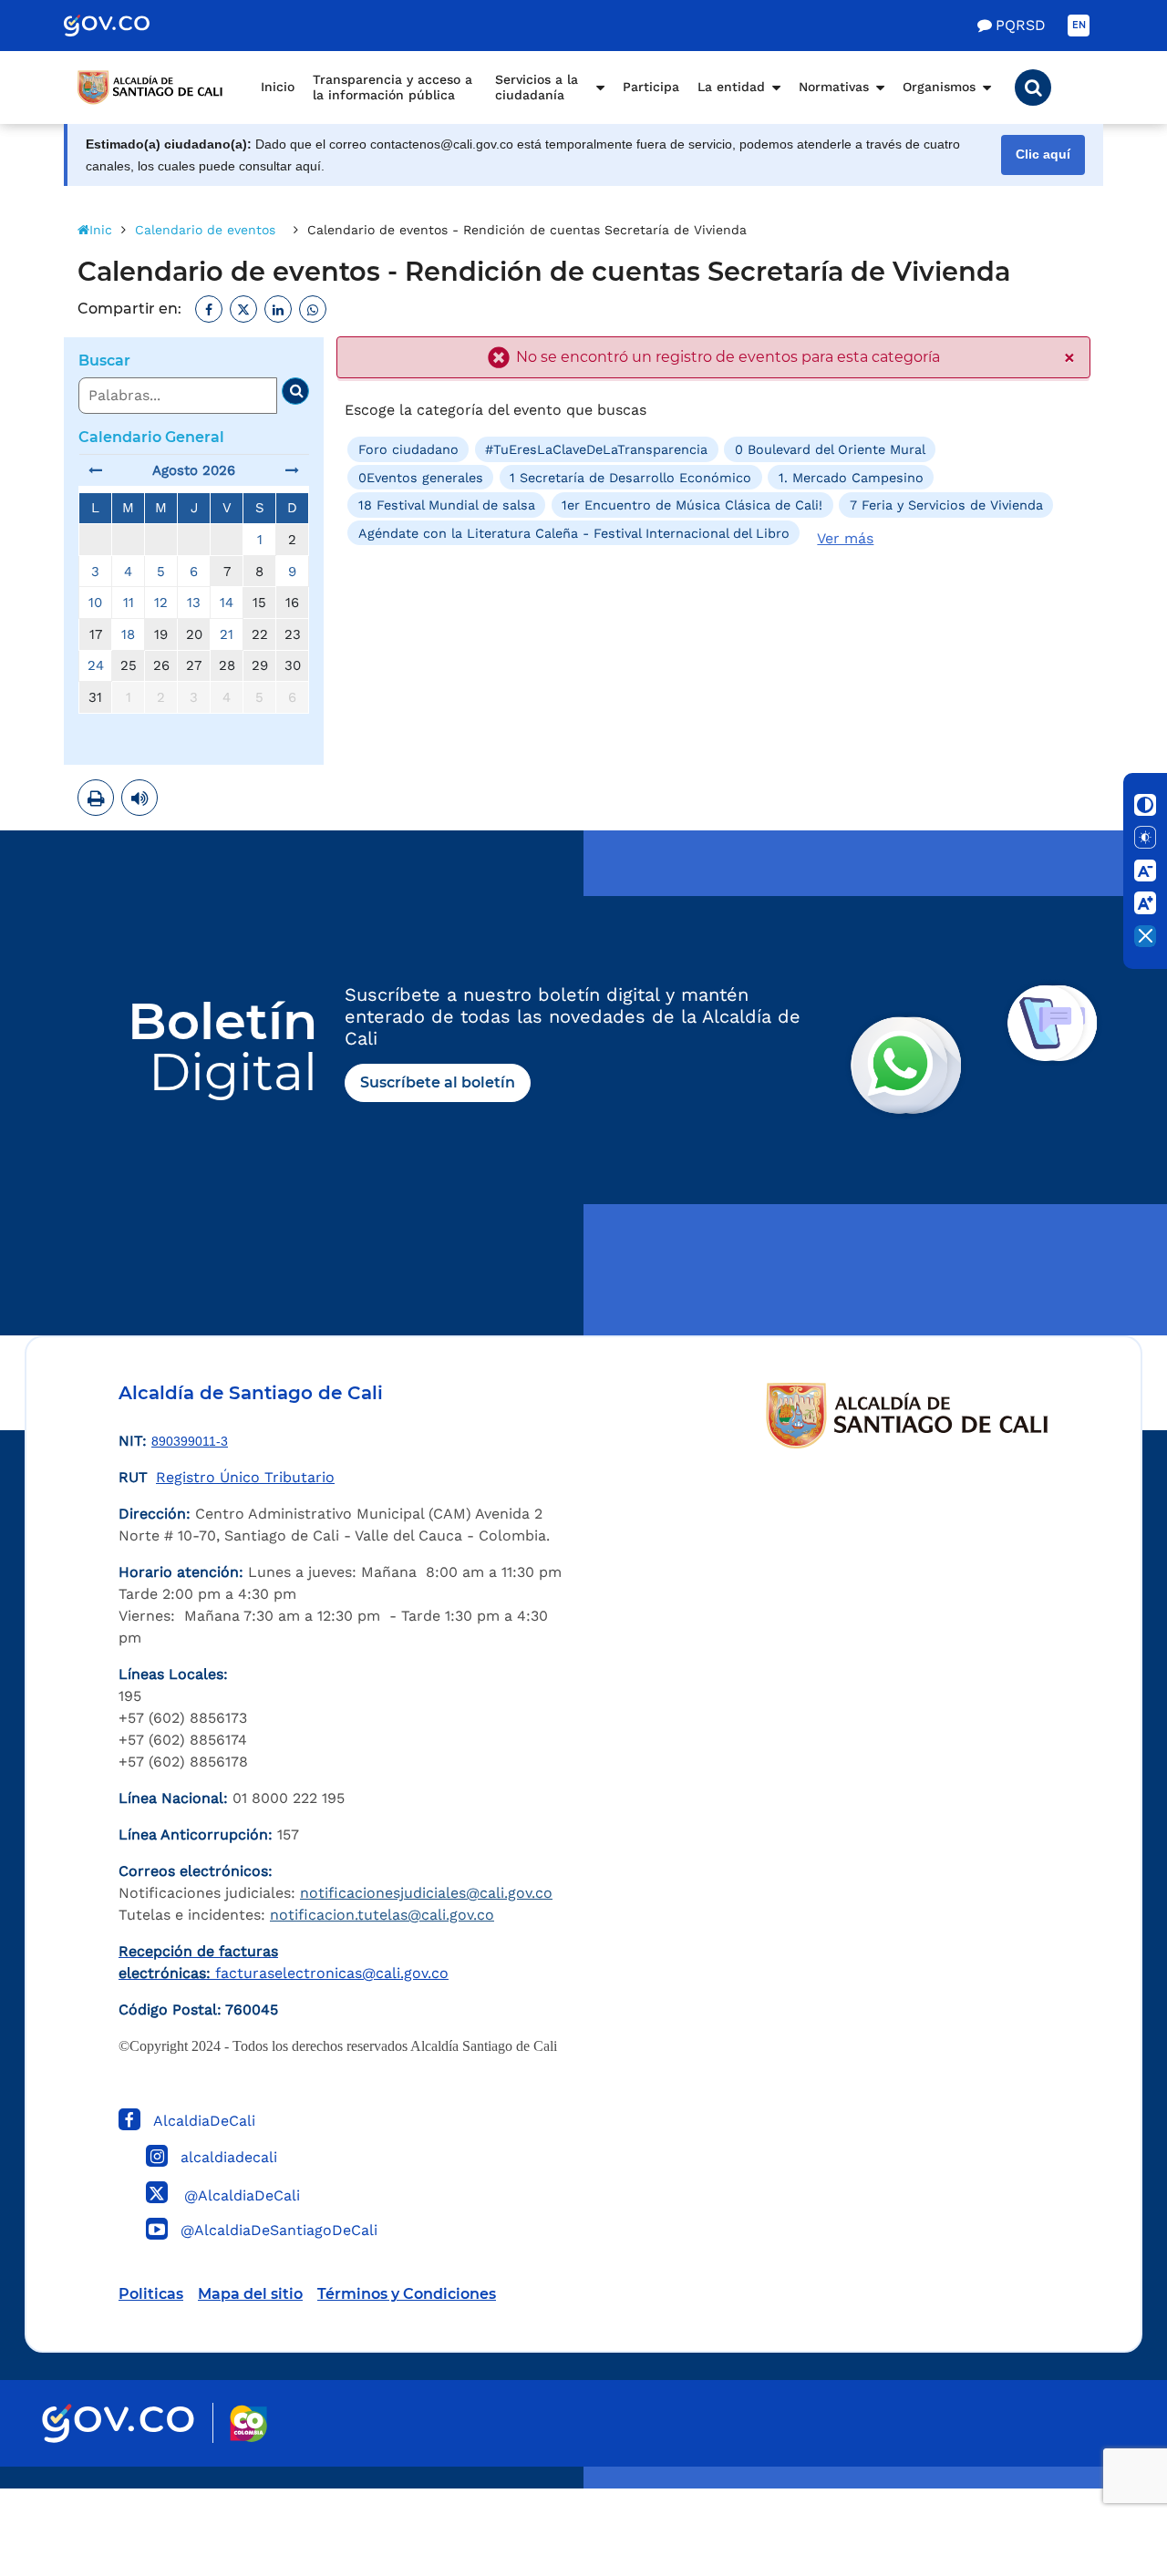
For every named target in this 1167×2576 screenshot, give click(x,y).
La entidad (731, 87)
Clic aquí (1043, 155)
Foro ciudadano (408, 449)
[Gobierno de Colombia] (126, 26)
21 (227, 634)
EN (1079, 25)
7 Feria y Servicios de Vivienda (946, 505)
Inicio (278, 87)
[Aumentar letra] (1145, 903)
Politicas (151, 2294)
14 (227, 603)
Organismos (939, 87)
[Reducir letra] (1145, 871)
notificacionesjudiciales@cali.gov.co (426, 1893)
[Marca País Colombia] (248, 2423)
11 (129, 603)
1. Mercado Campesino (851, 478)
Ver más (845, 538)
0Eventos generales (421, 478)
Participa (651, 87)
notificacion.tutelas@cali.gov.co (382, 1915)
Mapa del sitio (250, 2294)
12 (161, 603)
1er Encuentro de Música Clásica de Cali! (692, 505)
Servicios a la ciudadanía (537, 88)
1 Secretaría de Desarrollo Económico (630, 478)
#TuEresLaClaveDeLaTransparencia (596, 449)
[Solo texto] (1145, 838)
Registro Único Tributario (245, 1477)
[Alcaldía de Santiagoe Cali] (150, 88)
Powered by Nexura (1101, 2479)
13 (194, 603)
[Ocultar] (1145, 936)
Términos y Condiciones (407, 2294)
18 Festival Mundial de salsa (447, 505)
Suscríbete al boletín (438, 1082)
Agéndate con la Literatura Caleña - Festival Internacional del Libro (574, 532)
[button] (1033, 88)
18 (128, 634)
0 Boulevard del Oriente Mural (830, 449)
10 (95, 603)
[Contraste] (1145, 805)
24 (96, 665)
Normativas (834, 87)
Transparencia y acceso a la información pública (392, 88)
